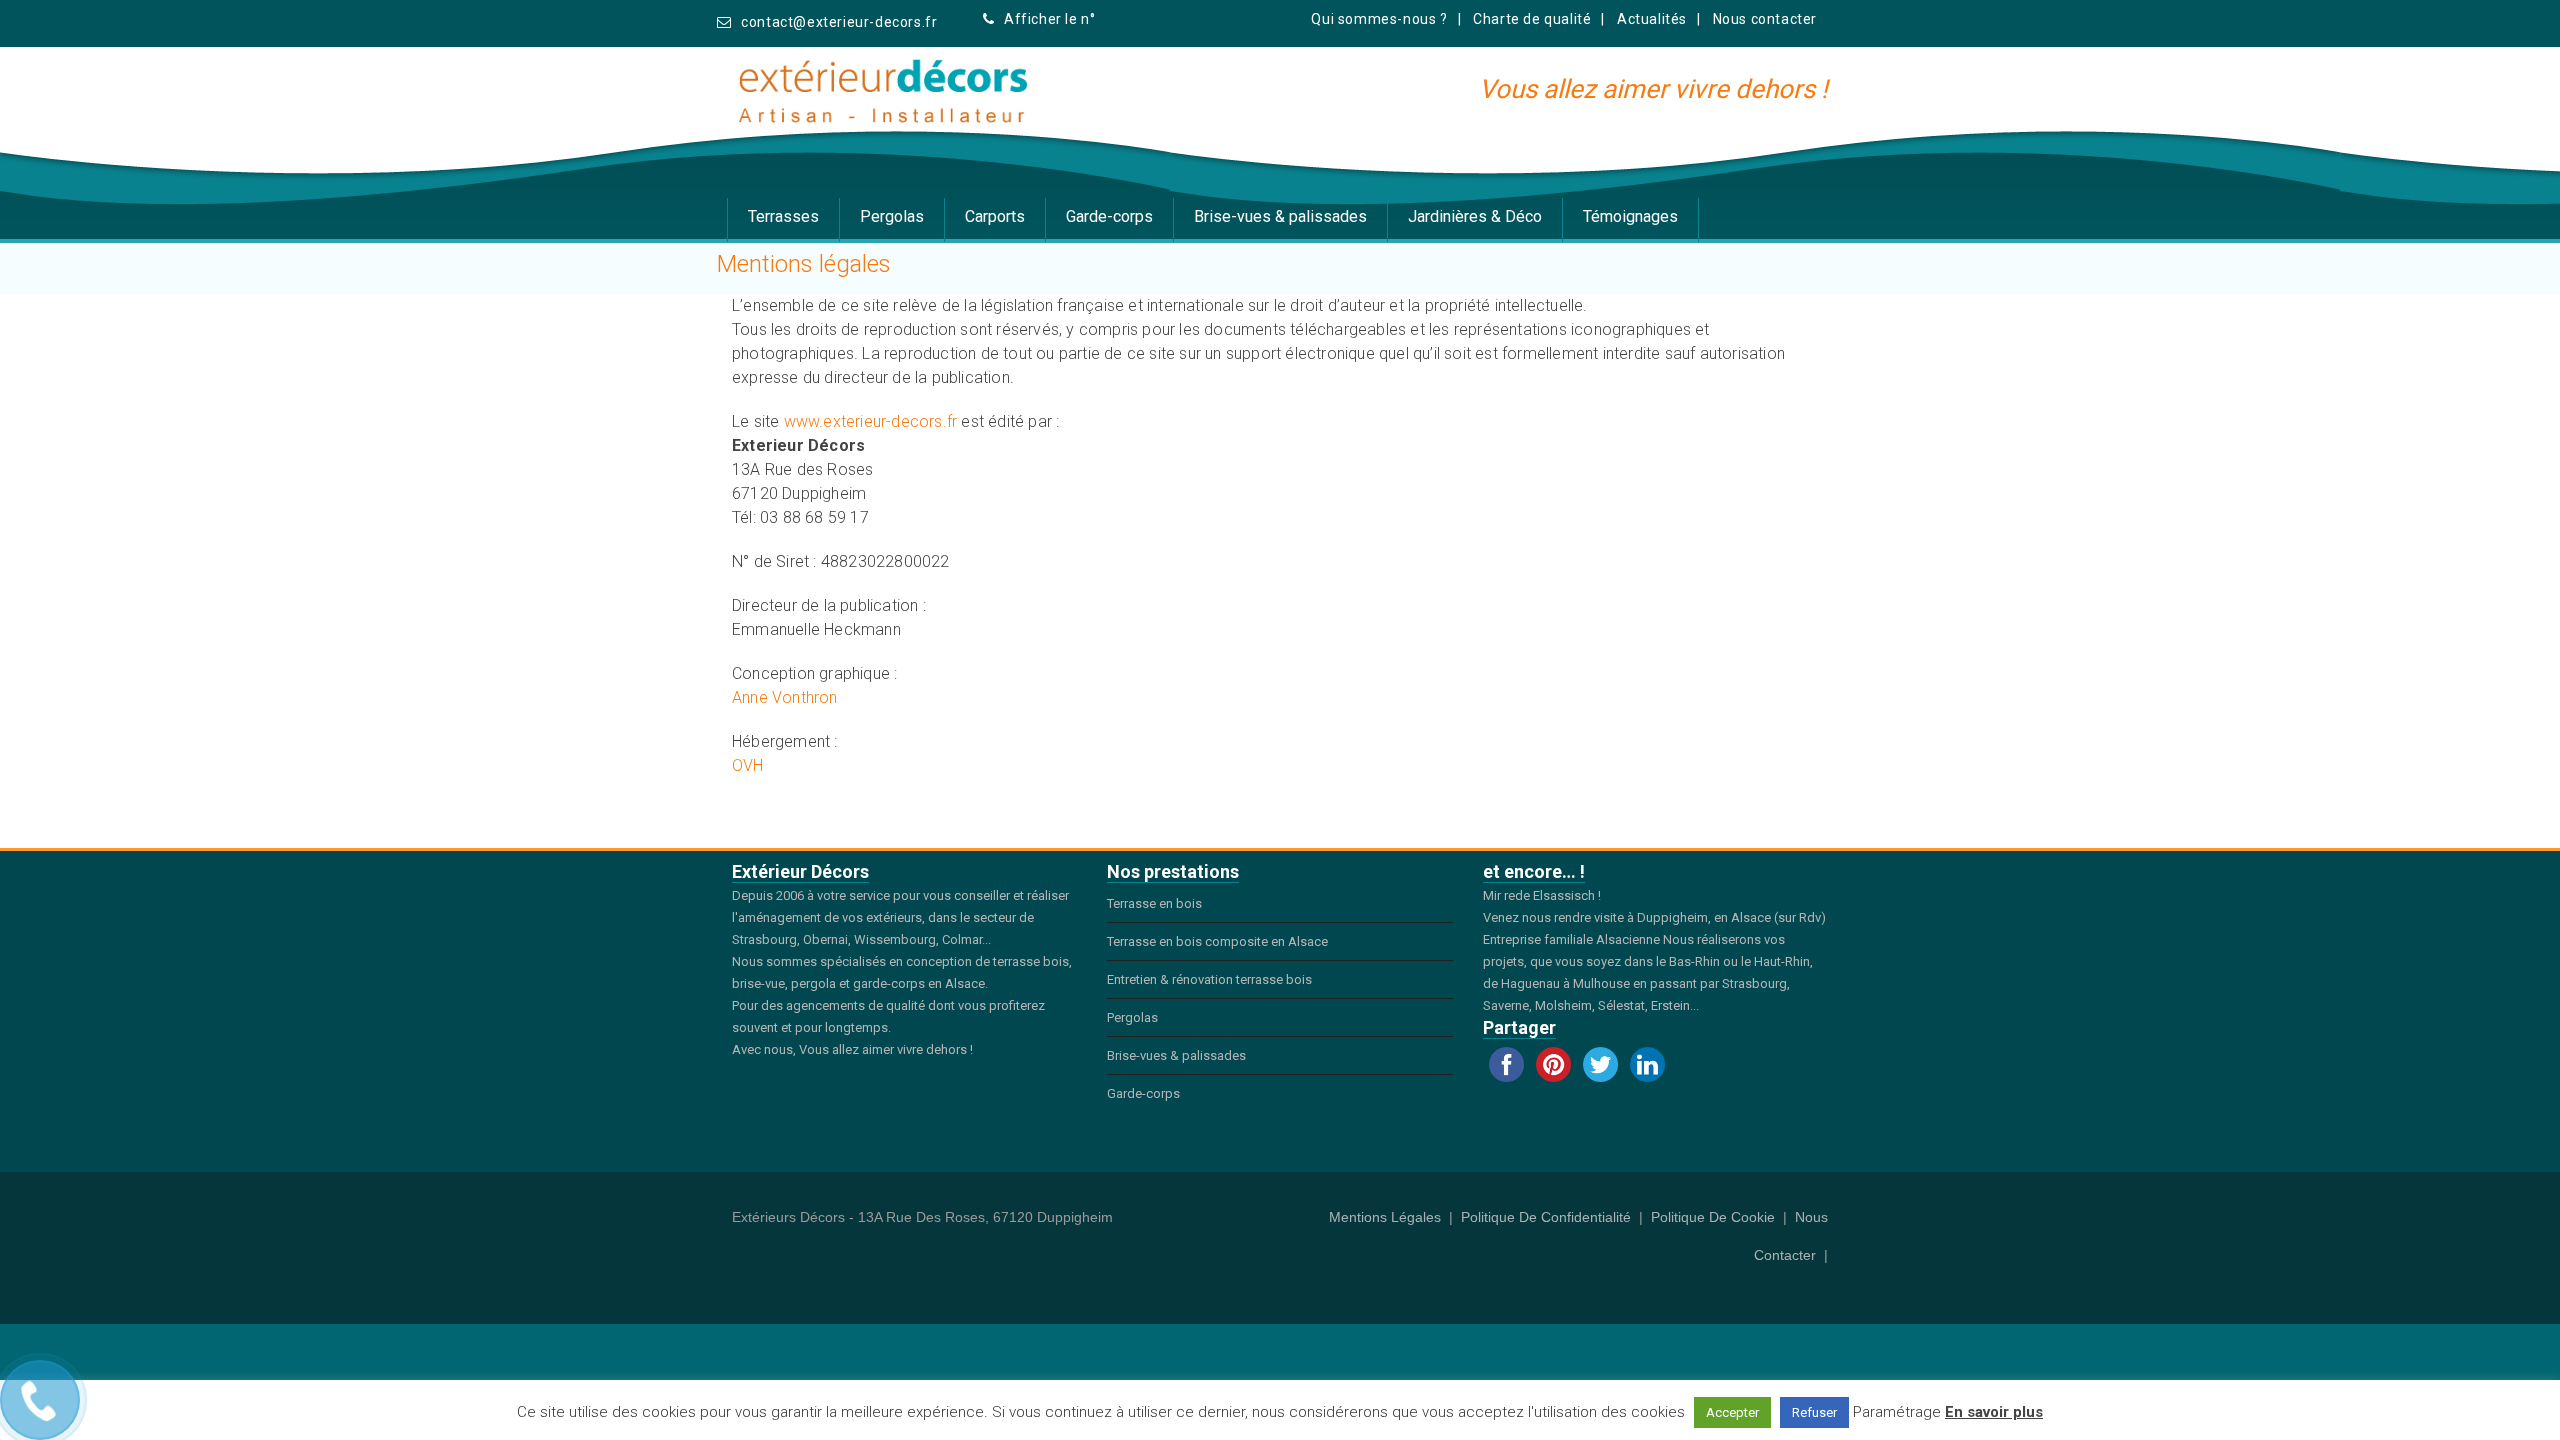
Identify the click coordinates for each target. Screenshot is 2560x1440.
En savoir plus (1994, 1412)
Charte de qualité (1532, 19)
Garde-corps (1109, 216)
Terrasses (783, 216)
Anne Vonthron (785, 697)
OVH (748, 765)
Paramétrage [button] (1897, 1412)
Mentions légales (1385, 1217)
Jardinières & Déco (1475, 216)
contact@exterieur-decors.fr (839, 22)
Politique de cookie (1713, 1217)
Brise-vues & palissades (1280, 216)
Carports (995, 216)
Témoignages (1630, 216)
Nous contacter (1765, 19)
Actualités (1652, 19)
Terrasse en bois (1154, 903)
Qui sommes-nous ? (1379, 19)
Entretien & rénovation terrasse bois (1209, 979)
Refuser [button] (1814, 1412)
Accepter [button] (1732, 1412)
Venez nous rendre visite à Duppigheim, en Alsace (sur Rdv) (1654, 917)
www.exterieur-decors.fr (871, 421)
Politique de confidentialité (1546, 1217)
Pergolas (892, 216)
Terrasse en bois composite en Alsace (1217, 941)
